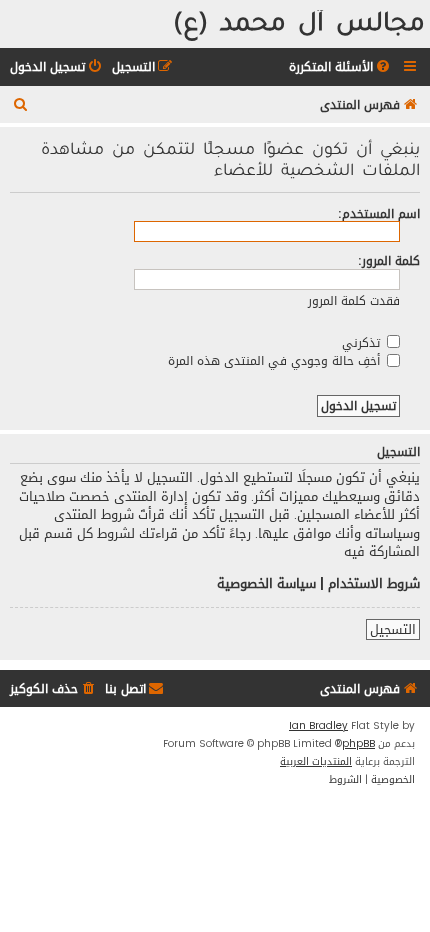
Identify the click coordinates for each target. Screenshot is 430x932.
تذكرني (363, 342)
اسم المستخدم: (379, 213)
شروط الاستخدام (374, 584)
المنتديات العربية (316, 762)
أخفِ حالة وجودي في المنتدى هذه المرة (276, 360)
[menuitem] (341, 67)
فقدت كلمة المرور (354, 300)
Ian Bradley (318, 726)
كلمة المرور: (389, 260)
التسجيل (393, 630)
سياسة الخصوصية (266, 584)
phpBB (358, 744)
